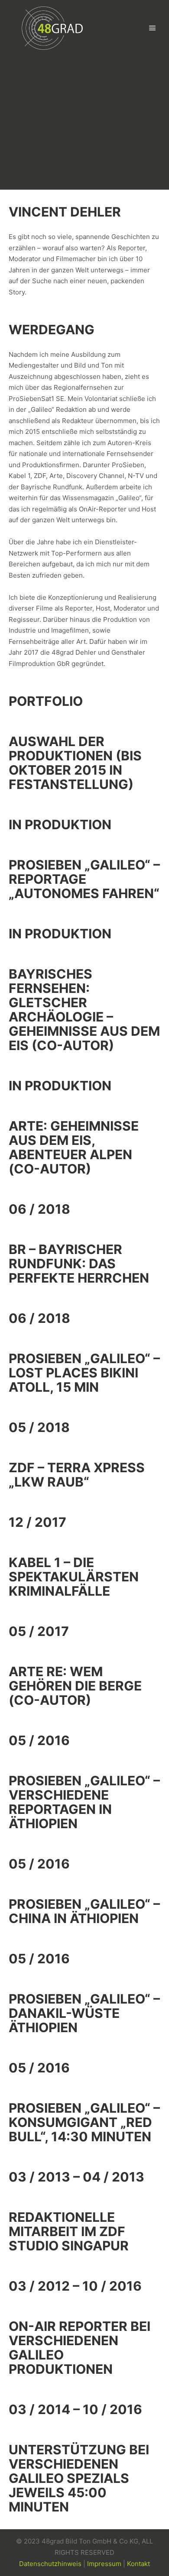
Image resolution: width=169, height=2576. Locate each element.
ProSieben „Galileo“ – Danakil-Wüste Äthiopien (84, 2013)
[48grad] (52, 28)
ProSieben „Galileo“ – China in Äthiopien (84, 1911)
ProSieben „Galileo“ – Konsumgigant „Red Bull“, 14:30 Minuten (84, 2122)
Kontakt (138, 2564)
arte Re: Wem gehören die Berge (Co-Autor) (75, 1686)
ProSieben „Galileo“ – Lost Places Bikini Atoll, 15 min (84, 1373)
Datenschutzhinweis (50, 2564)
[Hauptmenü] (153, 28)
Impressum (104, 2564)
